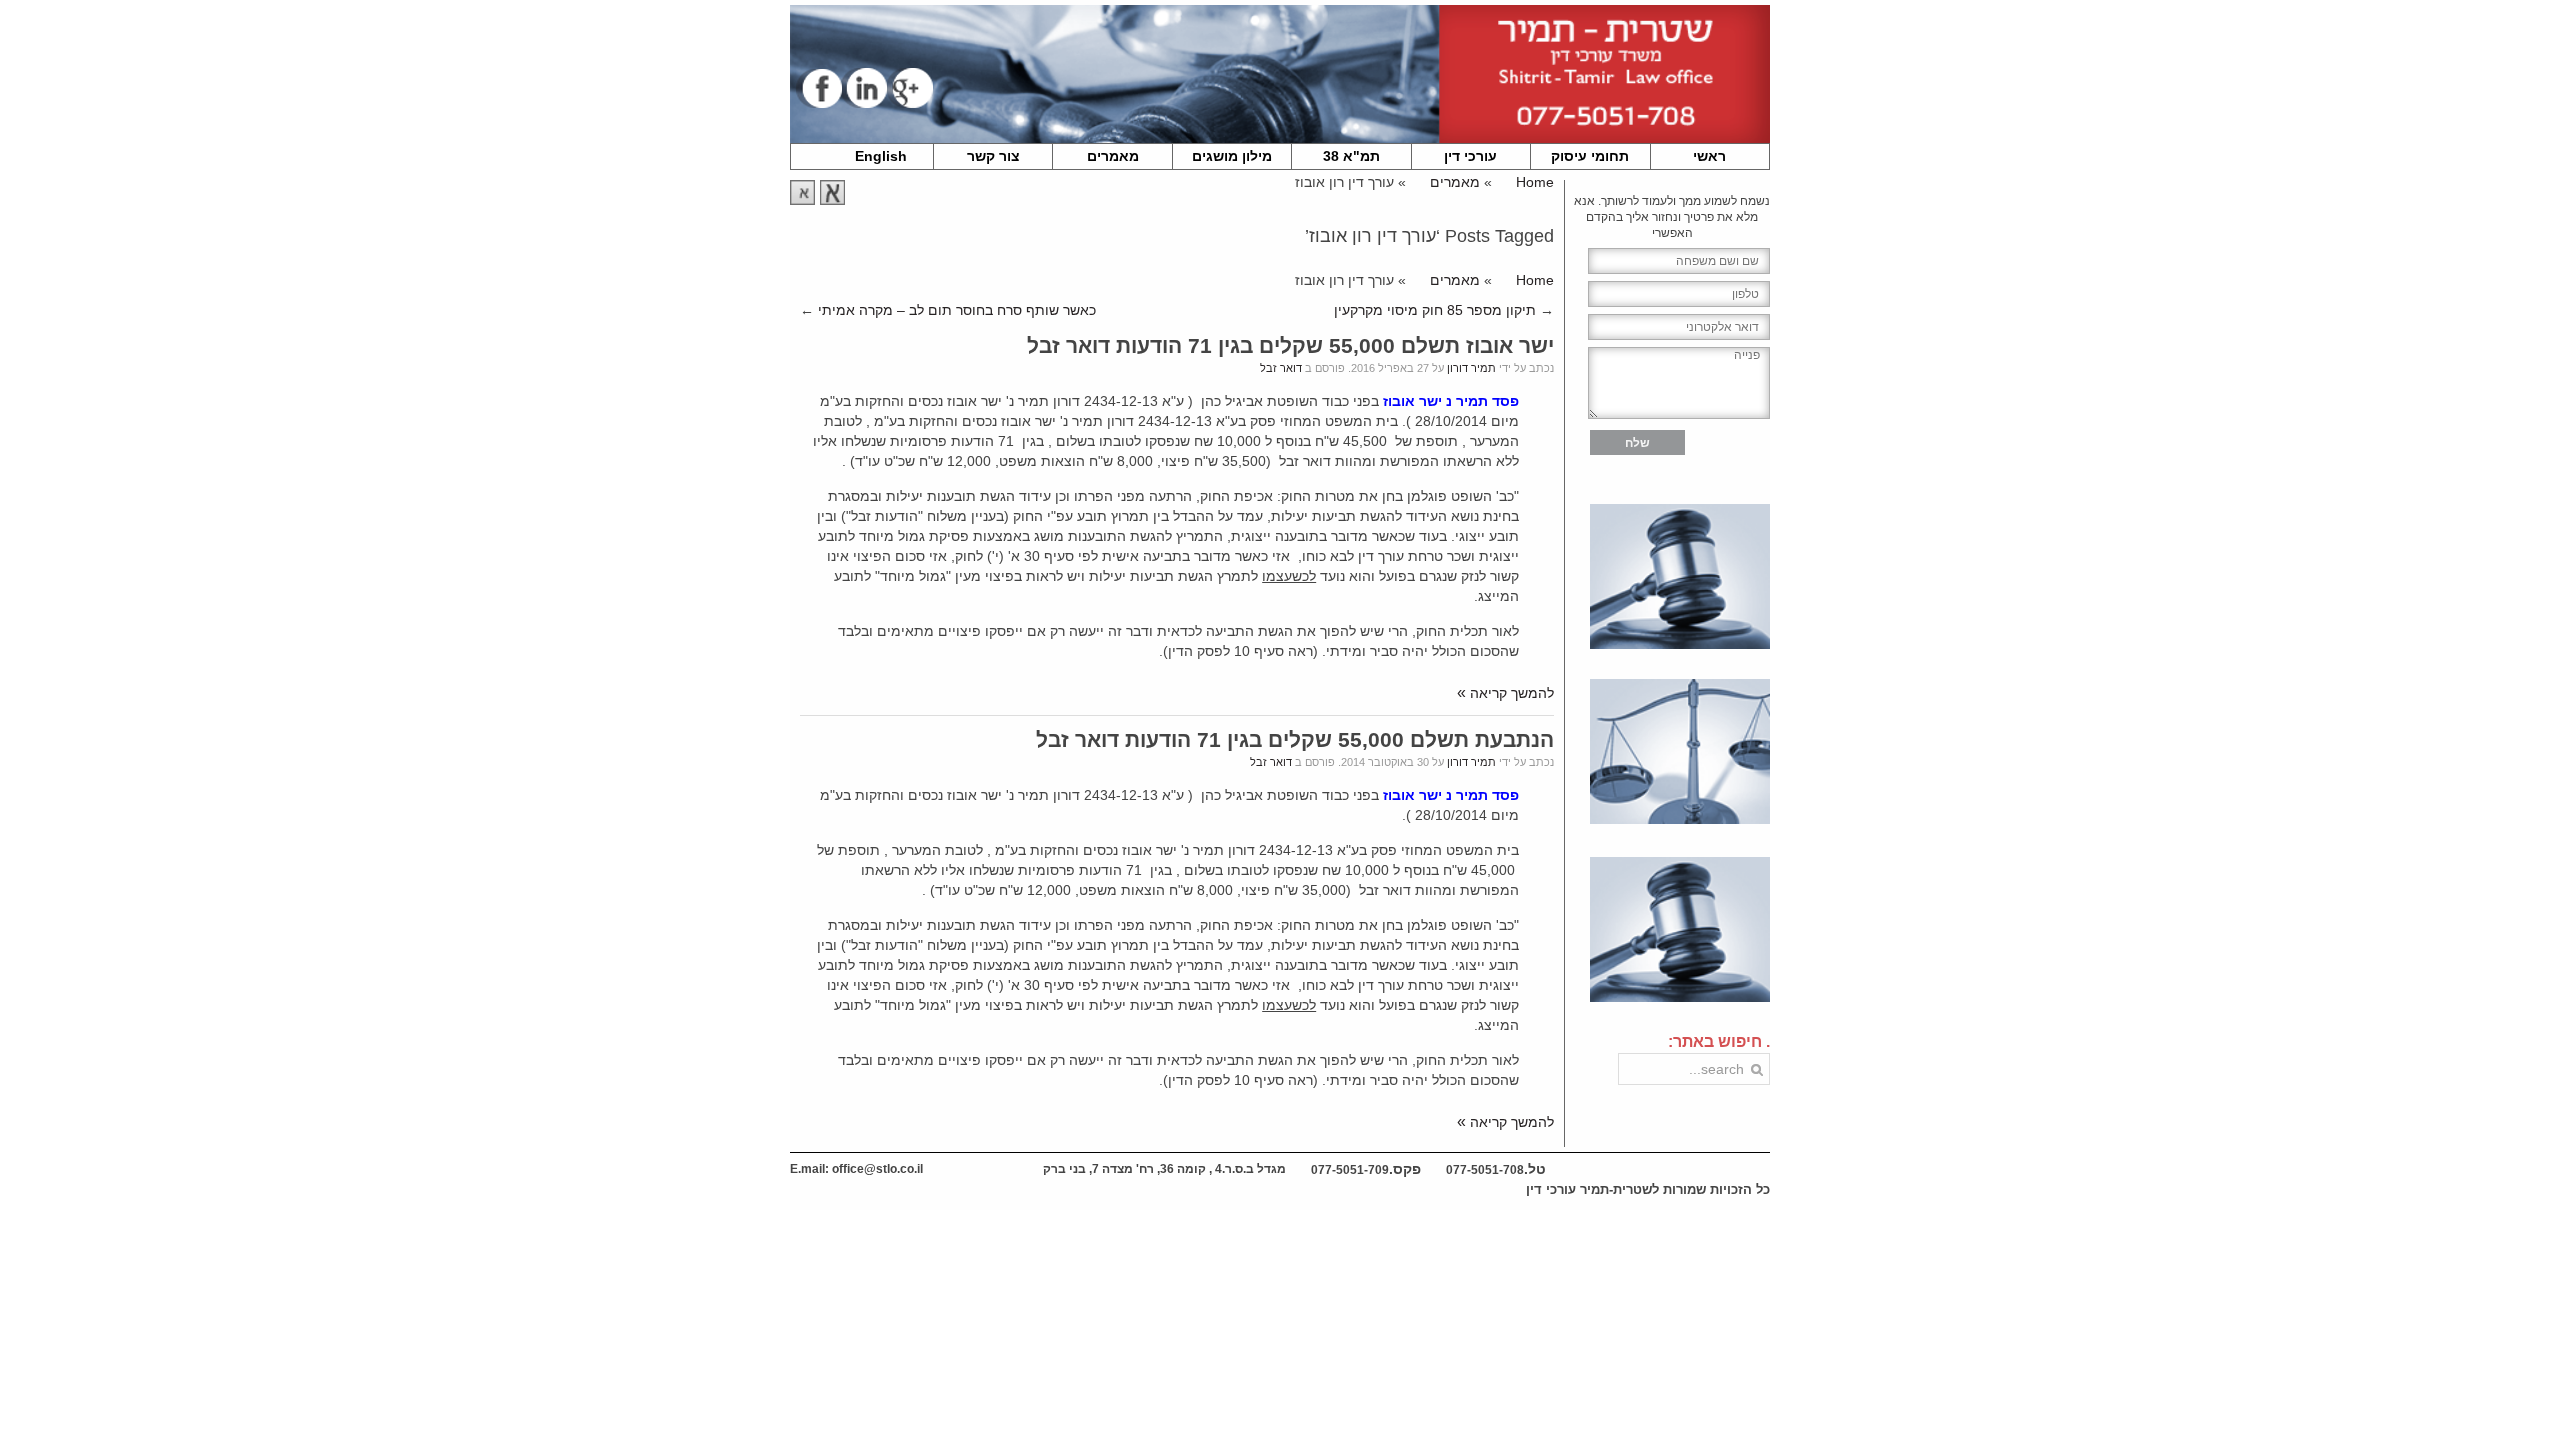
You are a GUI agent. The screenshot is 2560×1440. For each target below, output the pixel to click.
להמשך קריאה (1512, 693)
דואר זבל (1281, 368)
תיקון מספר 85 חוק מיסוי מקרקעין (1435, 310)
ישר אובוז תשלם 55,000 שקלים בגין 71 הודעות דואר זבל (1290, 345)
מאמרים (1455, 182)
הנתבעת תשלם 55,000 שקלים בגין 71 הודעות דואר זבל (1295, 739)
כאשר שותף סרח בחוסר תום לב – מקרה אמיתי (957, 310)
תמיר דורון (1471, 368)
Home (1535, 182)
